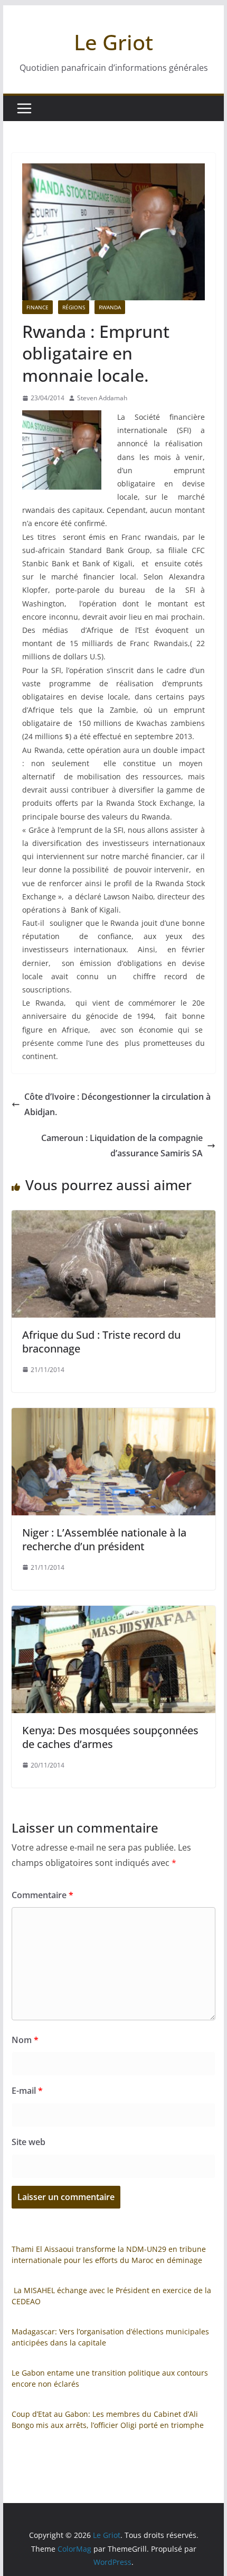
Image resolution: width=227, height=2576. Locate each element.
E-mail (27, 2091)
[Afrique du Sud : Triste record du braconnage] (113, 1218)
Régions (74, 307)
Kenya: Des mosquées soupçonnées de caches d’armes (110, 1737)
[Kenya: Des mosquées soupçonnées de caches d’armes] (113, 1613)
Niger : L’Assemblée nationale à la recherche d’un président (104, 1539)
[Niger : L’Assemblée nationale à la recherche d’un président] (113, 1415)
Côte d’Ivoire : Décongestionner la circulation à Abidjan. (117, 1104)
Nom (25, 2040)
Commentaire (42, 1895)
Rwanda (110, 307)
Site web (29, 2142)
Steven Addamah (102, 398)
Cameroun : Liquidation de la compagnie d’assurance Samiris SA (122, 1146)
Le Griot (113, 42)
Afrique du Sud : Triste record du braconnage (101, 1342)
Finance (37, 307)
